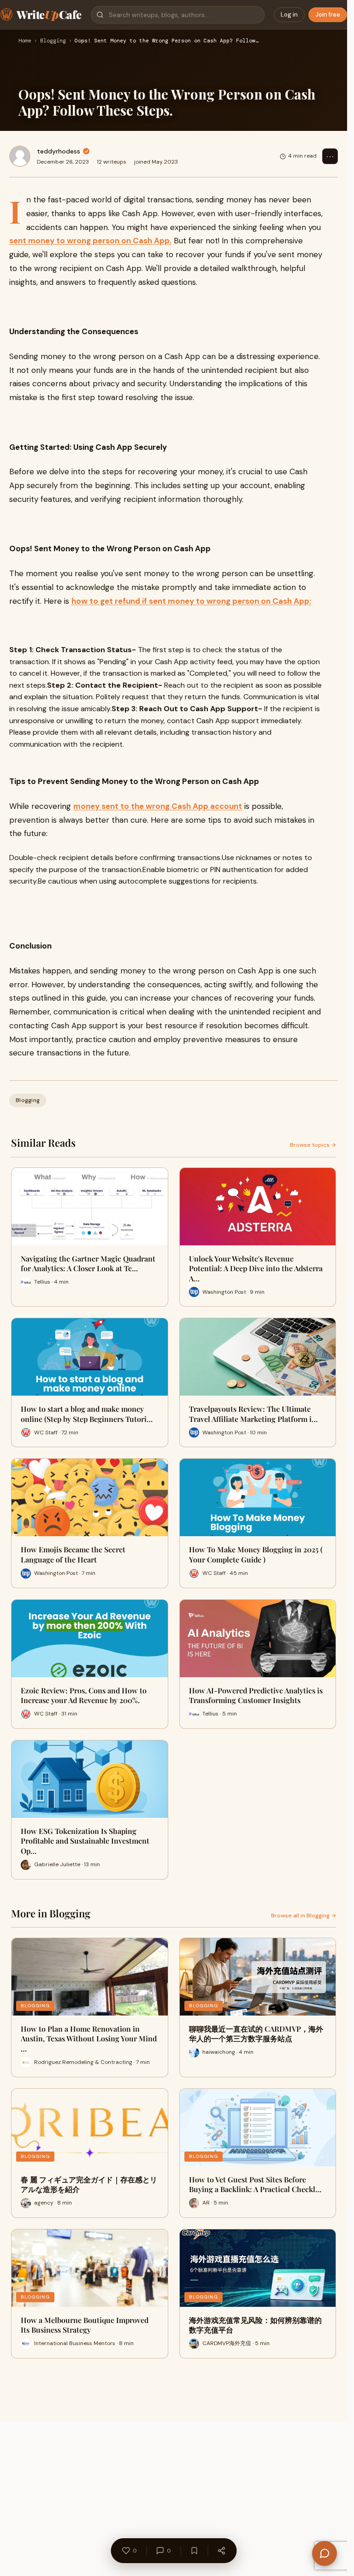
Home (25, 41)
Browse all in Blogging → (304, 1916)
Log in (289, 15)
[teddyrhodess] (20, 156)
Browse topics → (313, 1145)
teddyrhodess (59, 151)
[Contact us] (324, 2553)
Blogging (53, 41)
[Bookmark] (194, 2551)
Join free (328, 15)
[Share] (221, 2551)
